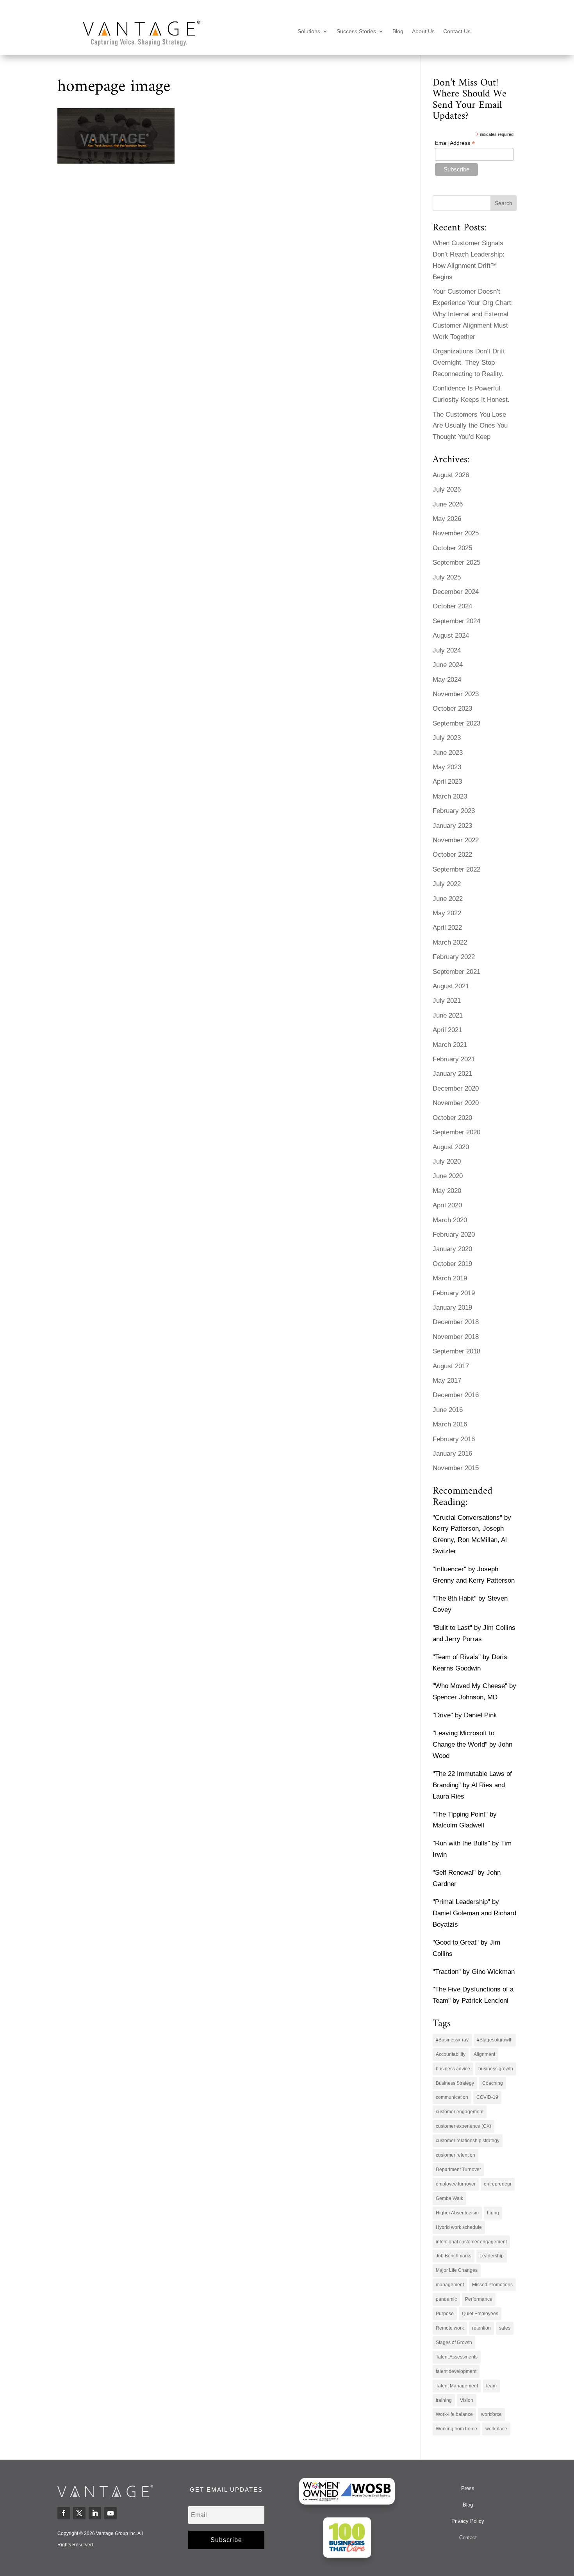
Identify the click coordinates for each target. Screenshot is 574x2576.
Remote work (450, 2328)
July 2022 (447, 884)
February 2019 (454, 1293)
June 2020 (448, 1176)
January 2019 (452, 1308)
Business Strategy (455, 2083)
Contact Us (457, 31)
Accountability (451, 2054)
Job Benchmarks (454, 2256)
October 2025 (452, 548)
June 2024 (448, 665)
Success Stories (356, 31)
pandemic (446, 2299)
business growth (496, 2069)
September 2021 (456, 972)
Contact (468, 2538)
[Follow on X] (79, 2513)
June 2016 (448, 1410)
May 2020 (447, 1191)
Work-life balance (454, 2414)
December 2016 (456, 1395)
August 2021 (451, 986)
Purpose (445, 2314)
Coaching (493, 2083)
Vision (467, 2400)
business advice (453, 2069)
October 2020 (452, 1118)
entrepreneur (498, 2184)
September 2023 (456, 723)
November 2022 (456, 840)
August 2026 (451, 475)
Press (468, 2488)
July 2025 (447, 577)
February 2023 (454, 811)
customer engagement (460, 2112)
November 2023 (456, 694)
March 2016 (450, 1424)
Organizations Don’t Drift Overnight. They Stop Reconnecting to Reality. (469, 363)
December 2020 (456, 1088)
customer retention (455, 2155)
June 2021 (448, 1015)
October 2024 (452, 606)
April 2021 (447, 1030)
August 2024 (451, 636)
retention (481, 2328)
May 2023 (447, 767)
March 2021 (450, 1045)
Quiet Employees (480, 2314)
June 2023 (448, 753)
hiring (493, 2213)
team (491, 2386)
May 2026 (447, 519)
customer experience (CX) (463, 2126)
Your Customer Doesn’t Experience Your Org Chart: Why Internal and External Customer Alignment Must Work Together (473, 314)
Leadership (492, 2256)
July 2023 (447, 738)
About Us (423, 31)
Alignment (484, 2054)
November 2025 (456, 533)
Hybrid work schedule (459, 2227)
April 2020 (447, 1205)
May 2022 (447, 913)
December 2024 (456, 592)
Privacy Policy (468, 2521)
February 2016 (454, 1439)
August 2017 (451, 1366)
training (444, 2400)
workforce (491, 2414)
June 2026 (448, 504)
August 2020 (451, 1147)
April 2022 (447, 928)
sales (505, 2328)
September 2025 (456, 562)
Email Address (455, 143)
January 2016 (452, 1454)
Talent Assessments (457, 2357)
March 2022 (450, 942)
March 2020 (450, 1220)
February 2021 (454, 1059)
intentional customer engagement (471, 2242)
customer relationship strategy (468, 2141)
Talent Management (457, 2386)
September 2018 (456, 1351)
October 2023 (452, 709)
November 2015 (456, 1468)
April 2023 (447, 782)
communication (452, 2097)
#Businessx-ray (452, 2040)
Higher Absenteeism (457, 2213)
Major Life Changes (457, 2270)
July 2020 (447, 1161)
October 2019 (452, 1264)
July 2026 (447, 489)
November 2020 (456, 1103)
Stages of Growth (454, 2342)
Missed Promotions (492, 2285)
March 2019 (450, 1278)
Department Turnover (458, 2170)
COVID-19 (487, 2097)
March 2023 (450, 796)
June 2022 (448, 899)
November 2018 (456, 1337)
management (450, 2285)
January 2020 (452, 1249)
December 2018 (456, 1322)
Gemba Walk (449, 2198)
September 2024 (456, 621)
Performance (479, 2299)
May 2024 (447, 680)
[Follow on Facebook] (64, 2513)
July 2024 (447, 650)
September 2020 (456, 1132)
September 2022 (456, 869)
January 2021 (452, 1074)
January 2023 (452, 826)
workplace (496, 2429)
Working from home (456, 2429)
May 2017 (447, 1381)
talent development (456, 2371)
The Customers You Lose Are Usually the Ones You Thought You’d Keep (470, 426)
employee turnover (456, 2184)
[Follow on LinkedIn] (95, 2513)
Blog (398, 31)
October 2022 (452, 855)
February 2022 (454, 957)
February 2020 (454, 1235)
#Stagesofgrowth (495, 2040)
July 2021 (447, 1001)
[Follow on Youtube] (111, 2513)
